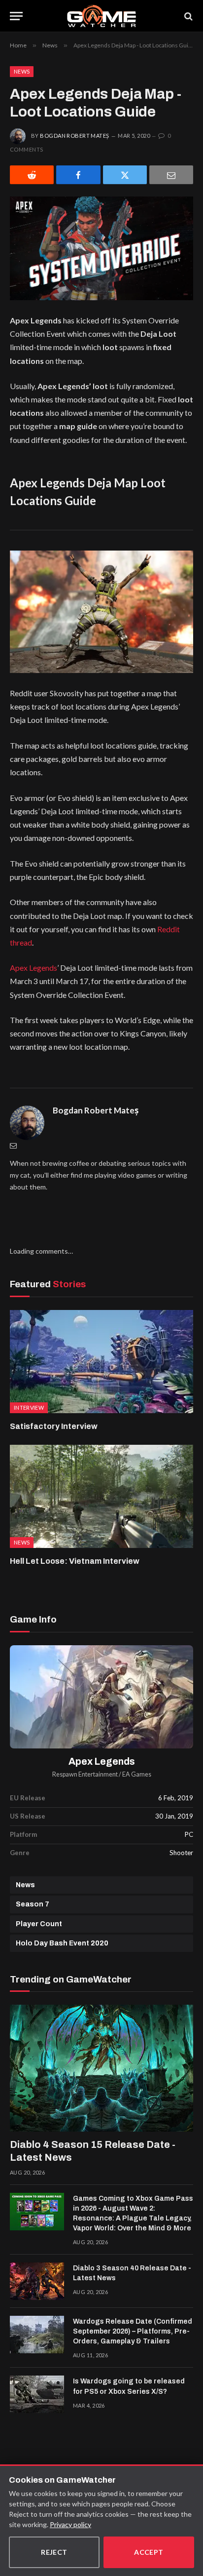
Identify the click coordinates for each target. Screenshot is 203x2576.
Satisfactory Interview (54, 1426)
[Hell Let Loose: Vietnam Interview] (101, 1496)
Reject (54, 2552)
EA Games (137, 1774)
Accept (149, 2552)
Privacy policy (70, 2524)
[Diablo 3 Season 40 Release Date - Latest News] (37, 2281)
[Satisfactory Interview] (101, 1362)
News (22, 71)
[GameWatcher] (101, 16)
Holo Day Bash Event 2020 (62, 1943)
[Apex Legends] (101, 1697)
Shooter (181, 1853)
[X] (125, 175)
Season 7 (33, 1904)
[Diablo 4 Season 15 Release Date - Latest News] (101, 2068)
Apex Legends (34, 968)
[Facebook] (78, 175)
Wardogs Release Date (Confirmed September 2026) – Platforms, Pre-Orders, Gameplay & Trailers (133, 2331)
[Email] (171, 175)
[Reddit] (32, 175)
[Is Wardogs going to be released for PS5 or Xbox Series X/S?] (37, 2394)
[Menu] (16, 16)
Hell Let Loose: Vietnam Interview (75, 1561)
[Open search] (188, 16)
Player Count (39, 1924)
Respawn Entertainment (85, 1774)
